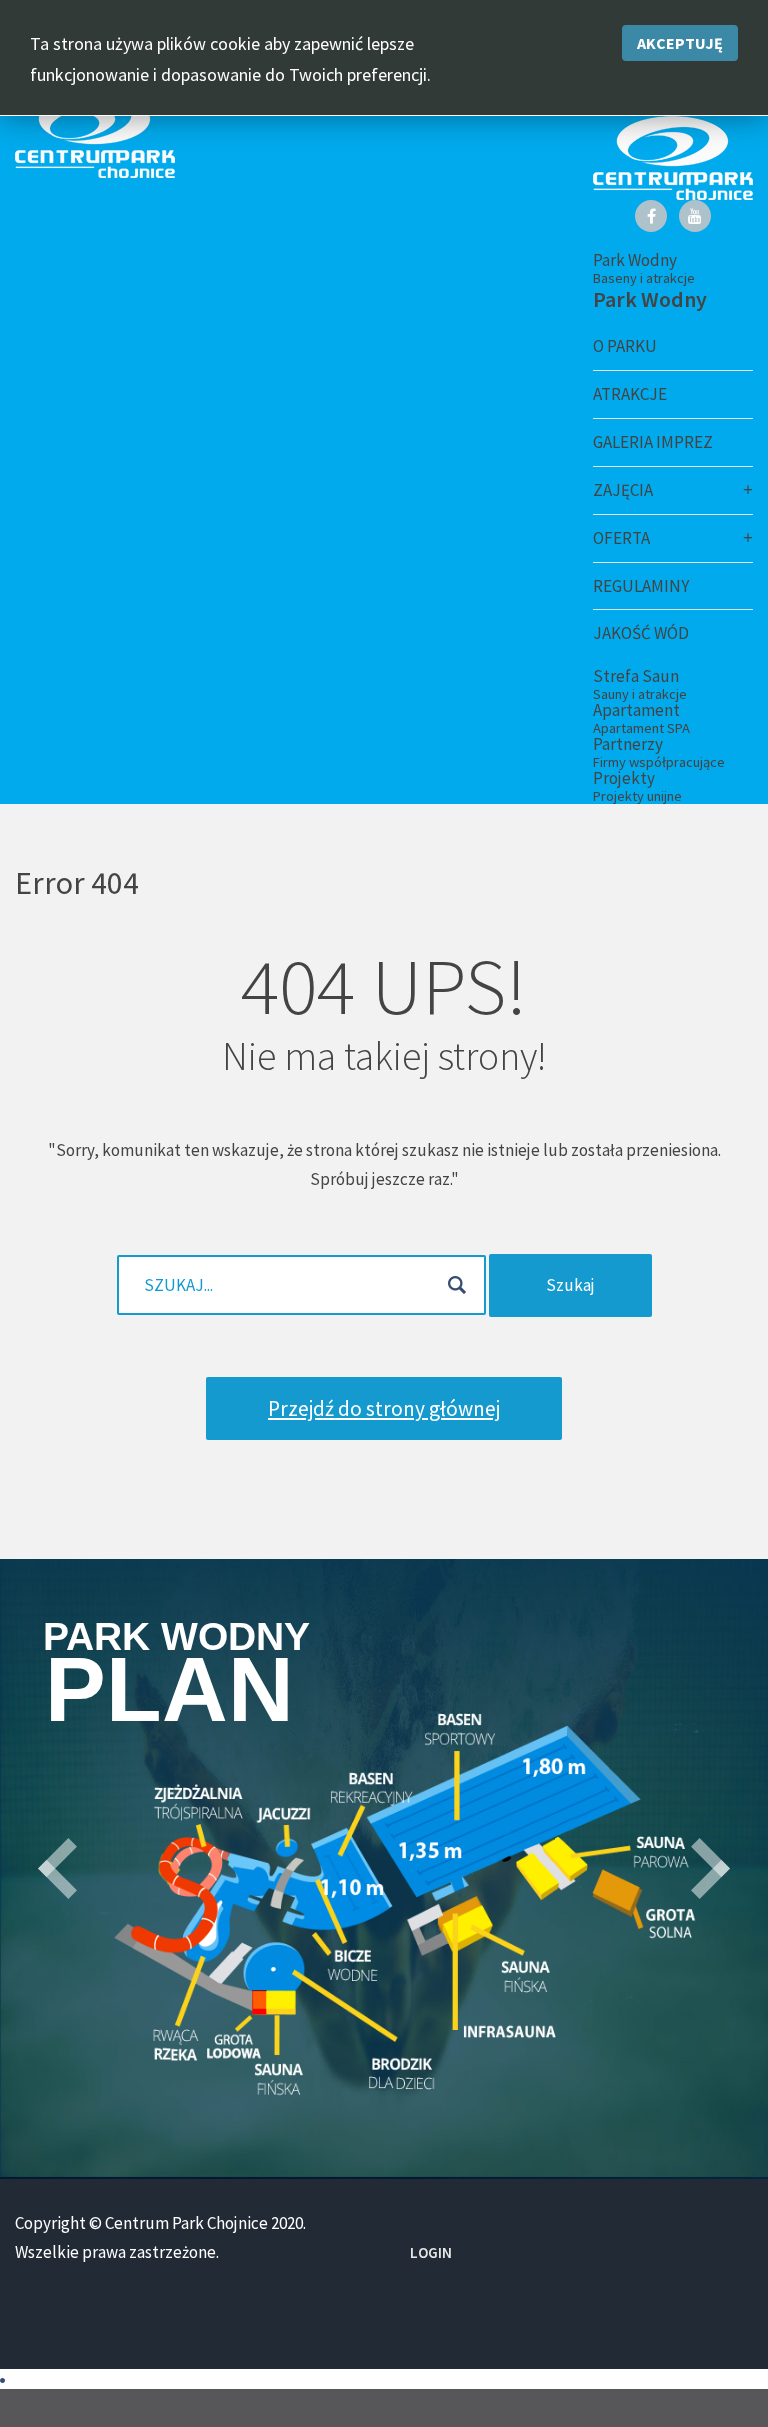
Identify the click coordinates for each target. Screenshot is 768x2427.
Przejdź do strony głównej (384, 1408)
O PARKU (625, 346)
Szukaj (570, 1285)
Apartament (641, 718)
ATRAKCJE (630, 394)
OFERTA (621, 538)
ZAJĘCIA (623, 490)
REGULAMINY (641, 586)
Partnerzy (659, 752)
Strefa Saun (640, 684)
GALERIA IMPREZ (653, 442)
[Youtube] (695, 216)
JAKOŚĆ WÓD (641, 633)
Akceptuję (680, 43)
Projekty (637, 786)
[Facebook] (651, 216)
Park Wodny (644, 268)
